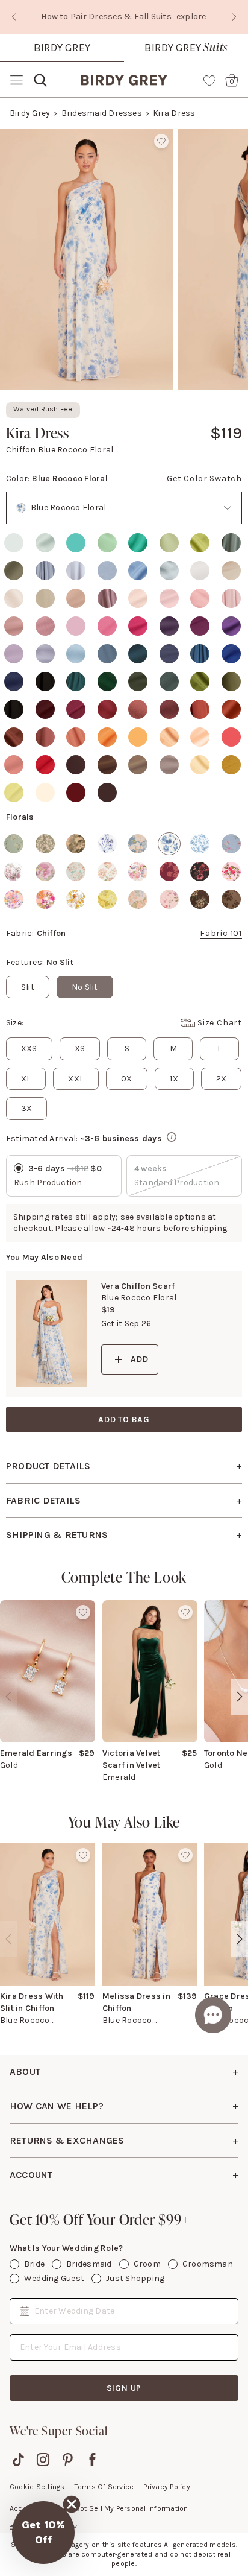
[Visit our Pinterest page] (68, 2460)
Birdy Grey (62, 48)
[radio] (14, 543)
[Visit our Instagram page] (43, 2460)
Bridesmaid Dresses (102, 113)
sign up (124, 2388)
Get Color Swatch (204, 479)
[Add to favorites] (161, 141)
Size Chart (220, 1023)
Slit (28, 987)
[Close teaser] (72, 2504)
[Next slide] (234, 17)
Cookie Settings (37, 2487)
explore (192, 17)
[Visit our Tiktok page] (18, 2460)
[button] (43, 2533)
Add (139, 1359)
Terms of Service (104, 2487)
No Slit (85, 987)
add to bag (124, 1419)
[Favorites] (209, 80)
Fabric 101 (221, 933)
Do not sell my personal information (126, 2508)
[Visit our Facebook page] (92, 2460)
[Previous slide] (14, 17)
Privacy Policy (166, 2487)
